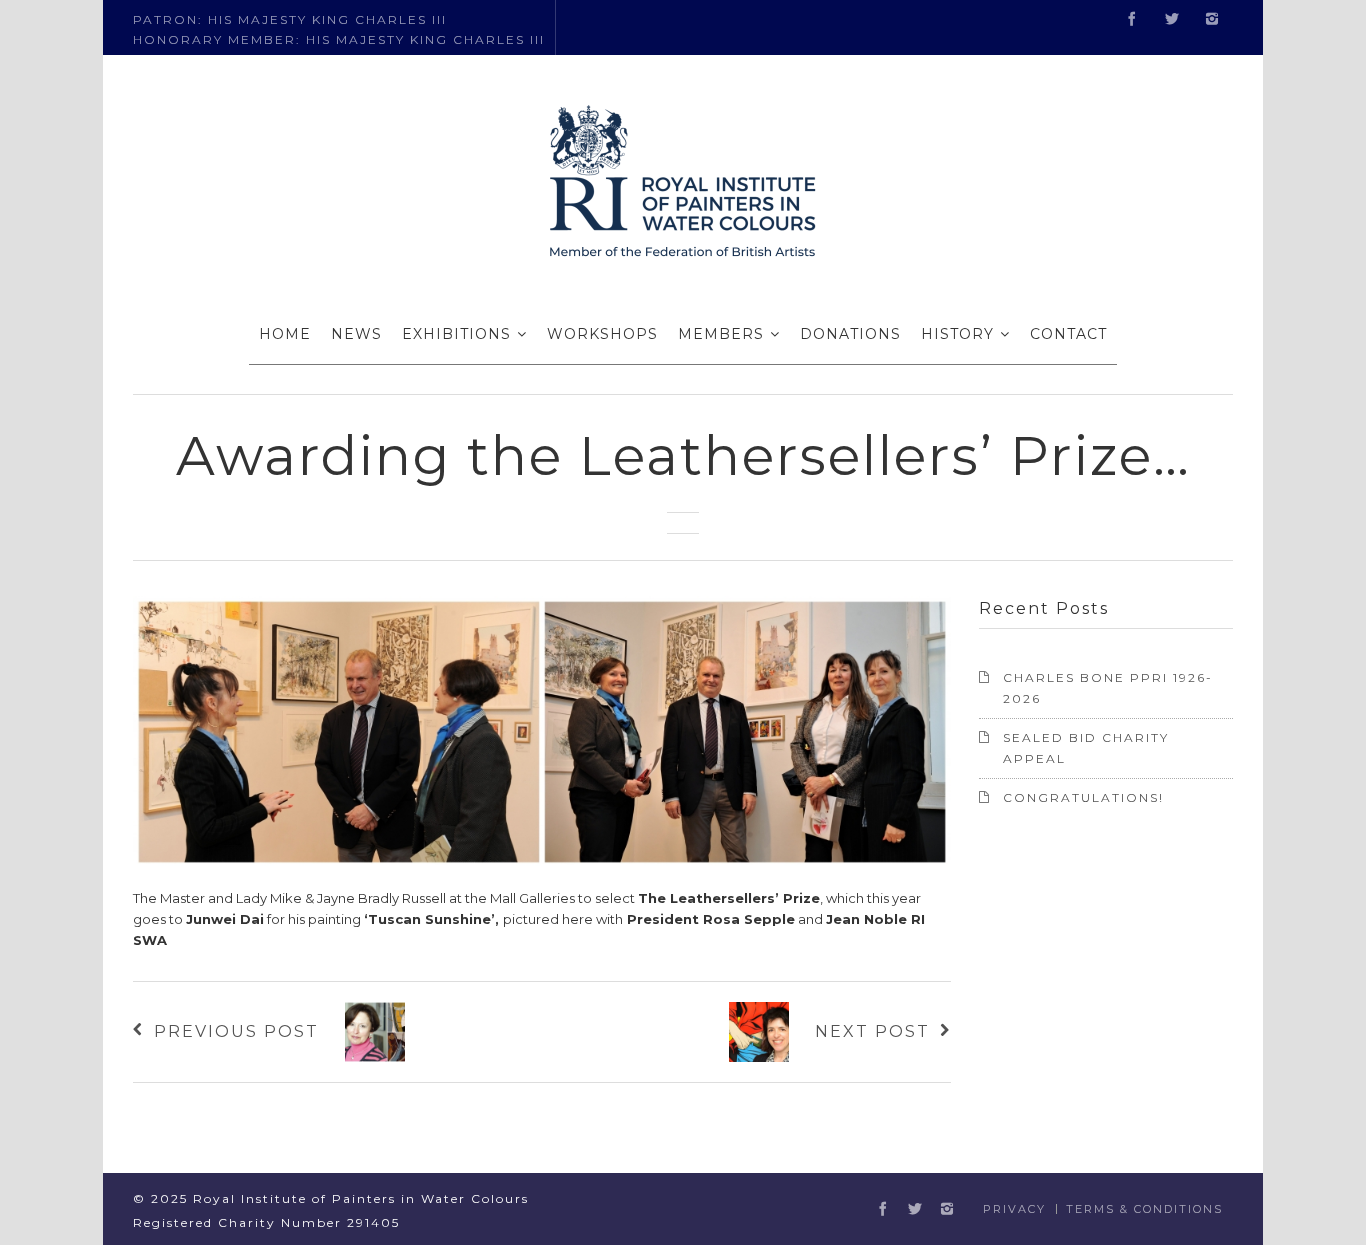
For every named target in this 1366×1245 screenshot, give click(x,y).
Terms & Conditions (1144, 1209)
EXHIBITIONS (456, 334)
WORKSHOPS (602, 334)
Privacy (1014, 1209)
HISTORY (957, 334)
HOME (285, 334)
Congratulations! (1083, 797)
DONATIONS (850, 334)
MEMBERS (721, 334)
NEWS (356, 334)
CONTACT (1068, 334)
